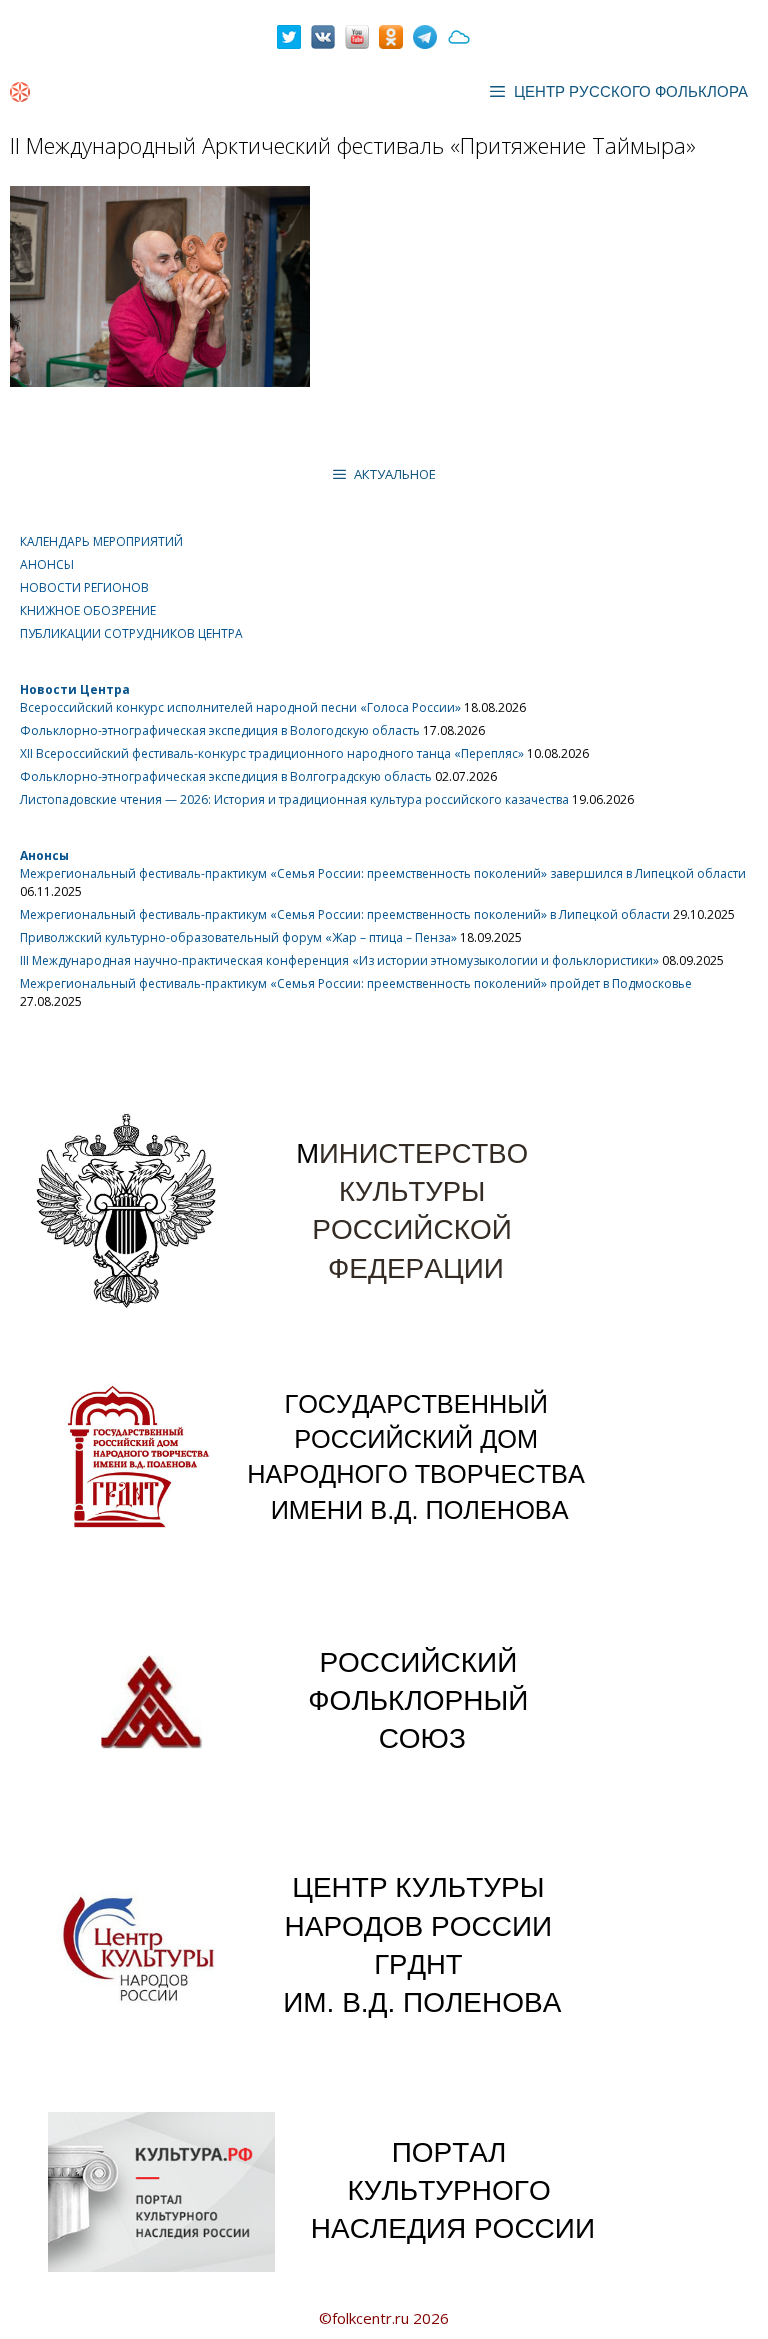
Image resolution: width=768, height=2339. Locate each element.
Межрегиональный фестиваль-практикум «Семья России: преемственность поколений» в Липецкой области (345, 914)
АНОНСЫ (47, 564)
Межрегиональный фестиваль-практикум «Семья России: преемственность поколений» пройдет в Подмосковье (356, 983)
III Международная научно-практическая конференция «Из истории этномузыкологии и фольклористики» (339, 960)
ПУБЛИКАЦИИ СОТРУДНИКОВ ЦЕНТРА (131, 633)
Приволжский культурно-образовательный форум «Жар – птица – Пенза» (238, 937)
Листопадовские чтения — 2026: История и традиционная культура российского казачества (294, 799)
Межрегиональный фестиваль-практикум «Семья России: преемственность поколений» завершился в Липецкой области (383, 873)
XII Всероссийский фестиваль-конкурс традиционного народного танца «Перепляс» (272, 753)
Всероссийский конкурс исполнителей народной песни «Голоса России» (240, 707)
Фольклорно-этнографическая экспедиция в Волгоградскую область (226, 776)
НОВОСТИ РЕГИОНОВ (84, 587)
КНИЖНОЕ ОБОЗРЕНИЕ (88, 610)
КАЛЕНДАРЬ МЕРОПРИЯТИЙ (101, 541)
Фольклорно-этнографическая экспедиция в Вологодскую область (220, 730)
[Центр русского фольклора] (20, 92)
